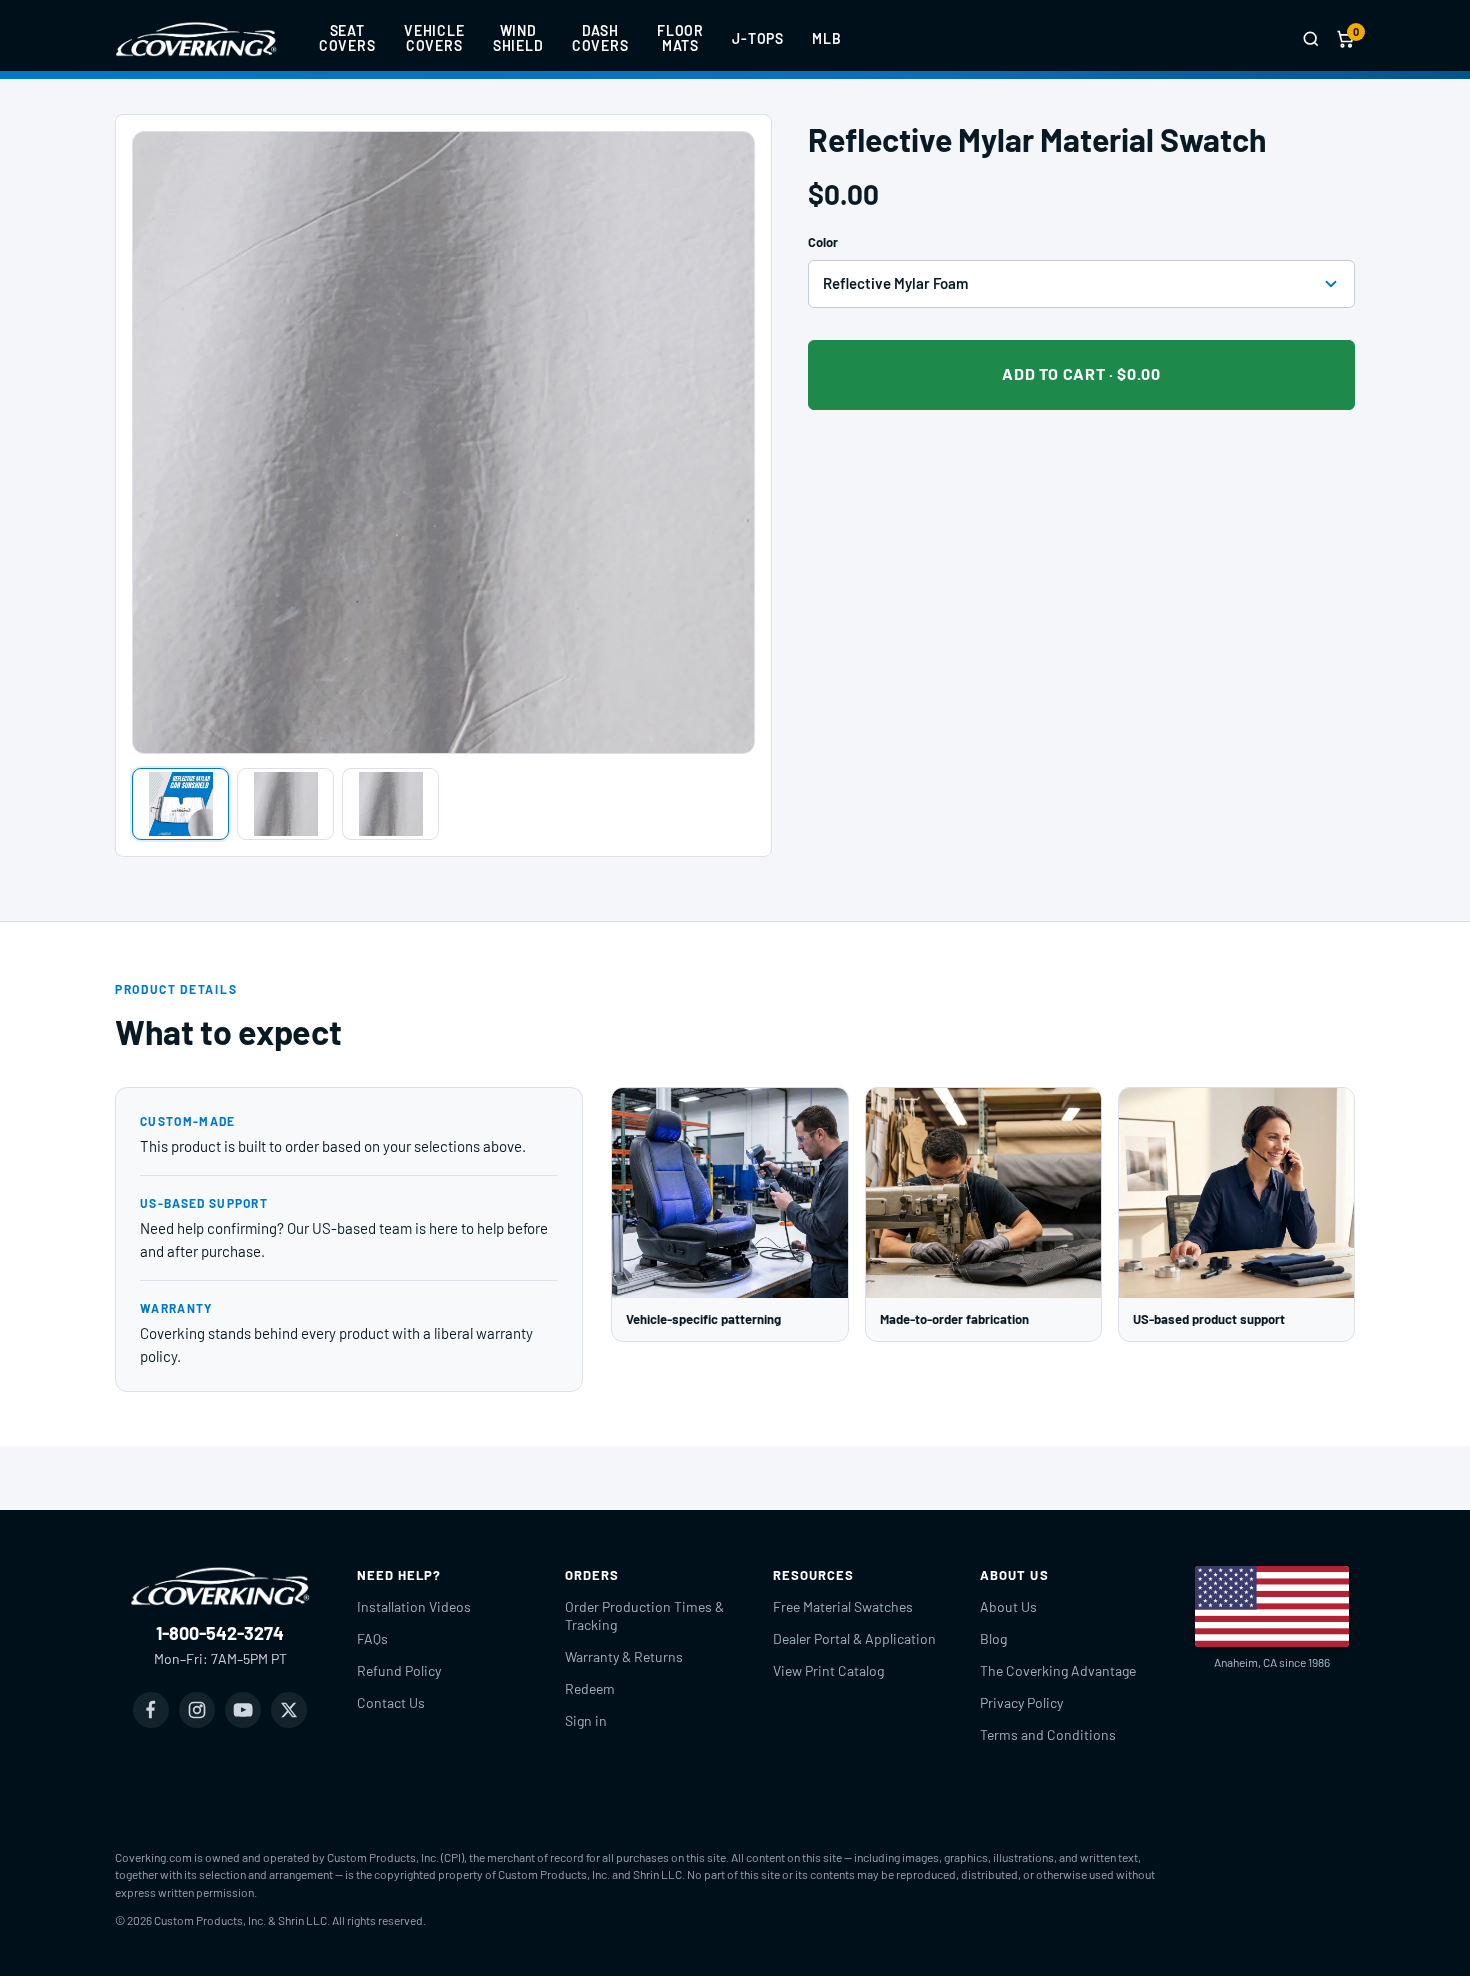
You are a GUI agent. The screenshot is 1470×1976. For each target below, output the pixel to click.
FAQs (372, 1638)
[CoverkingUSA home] (196, 39)
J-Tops (758, 38)
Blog (993, 1638)
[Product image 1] (180, 804)
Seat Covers (347, 38)
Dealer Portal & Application (854, 1638)
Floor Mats (680, 38)
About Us (1008, 1606)
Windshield (518, 38)
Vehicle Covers (434, 38)
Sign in (586, 1720)
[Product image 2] (285, 804)
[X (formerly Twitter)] (289, 1710)
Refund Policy (399, 1670)
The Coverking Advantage (1058, 1670)
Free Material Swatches (843, 1606)
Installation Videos (414, 1606)
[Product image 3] (390, 804)
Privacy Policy (1021, 1702)
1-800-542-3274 (220, 1633)
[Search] (1311, 39)
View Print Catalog (828, 1670)
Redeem (590, 1688)
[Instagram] (197, 1710)
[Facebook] (151, 1710)
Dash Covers (600, 38)
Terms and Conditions (1048, 1734)
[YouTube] (243, 1710)
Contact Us (391, 1702)
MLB (827, 38)
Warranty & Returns (624, 1656)
